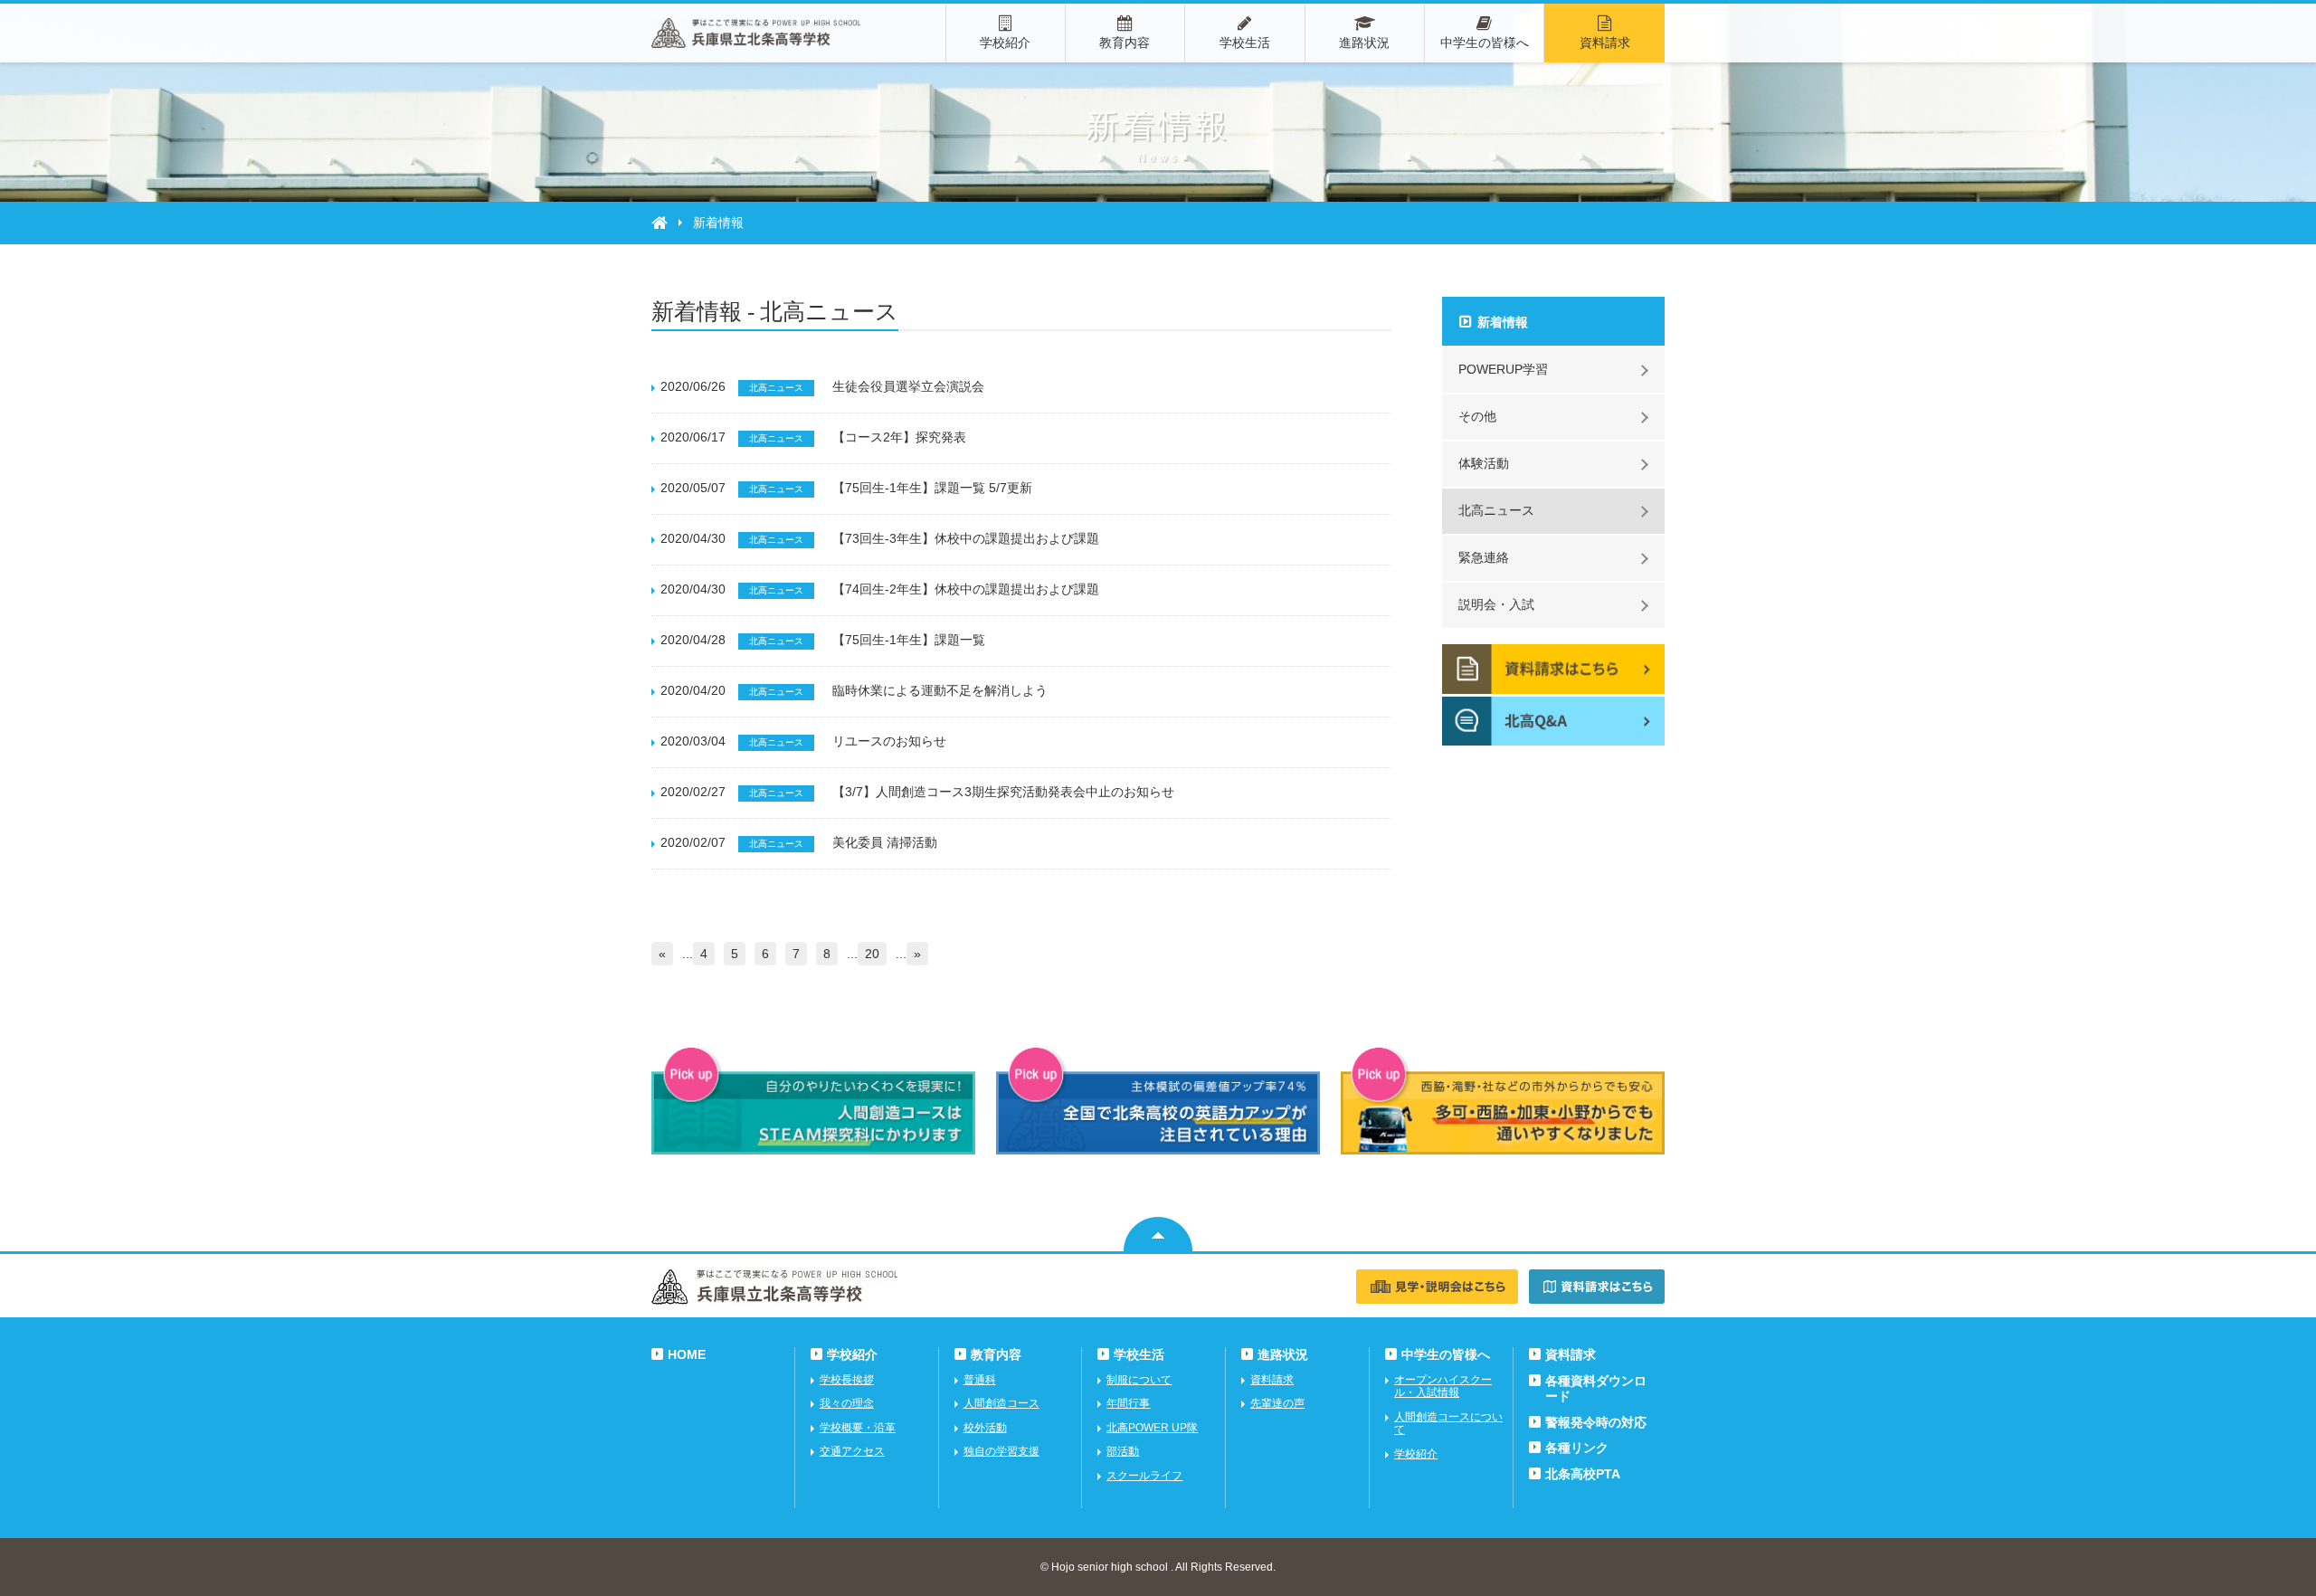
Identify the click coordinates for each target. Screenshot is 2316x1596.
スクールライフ (1144, 1476)
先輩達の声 (1277, 1403)
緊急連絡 (1484, 557)
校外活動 (985, 1428)
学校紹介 (1005, 43)
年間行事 (1128, 1403)
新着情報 (1503, 322)
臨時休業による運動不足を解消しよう (940, 690)
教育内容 (1125, 43)
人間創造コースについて (1448, 1423)
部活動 (1123, 1451)
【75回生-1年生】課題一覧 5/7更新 (932, 488)
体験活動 (1484, 463)
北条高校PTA (1583, 1474)
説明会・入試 (1496, 604)
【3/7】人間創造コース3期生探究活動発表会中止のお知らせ (1003, 792)
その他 (1477, 416)
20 (872, 954)
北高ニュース (1496, 510)
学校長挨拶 (847, 1380)
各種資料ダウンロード (1596, 1388)
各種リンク (1577, 1448)
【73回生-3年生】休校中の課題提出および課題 (966, 538)
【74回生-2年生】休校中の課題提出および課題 (966, 589)
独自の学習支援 (1001, 1451)
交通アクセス (852, 1451)
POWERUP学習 (1503, 369)
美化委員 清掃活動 (885, 842)
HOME (687, 1354)
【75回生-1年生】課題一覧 (909, 640)
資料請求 (1605, 43)
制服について (1139, 1380)
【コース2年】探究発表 (899, 437)
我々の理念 (847, 1403)
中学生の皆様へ (1485, 43)
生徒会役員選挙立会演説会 (908, 386)
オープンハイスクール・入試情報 (1443, 1386)
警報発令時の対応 (1596, 1422)
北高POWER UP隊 (1152, 1428)
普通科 (980, 1380)
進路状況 (1364, 43)
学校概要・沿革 (858, 1428)
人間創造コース (1001, 1403)
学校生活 (1245, 43)
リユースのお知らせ (889, 741)
